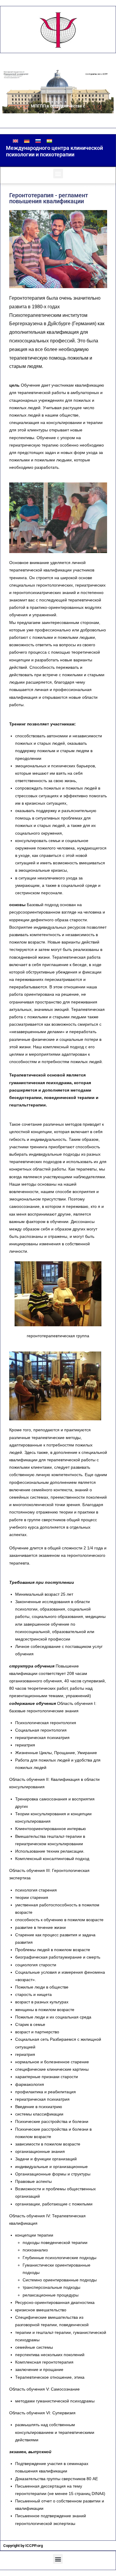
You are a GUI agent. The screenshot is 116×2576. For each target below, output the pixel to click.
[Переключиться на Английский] (15, 141)
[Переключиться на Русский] (38, 141)
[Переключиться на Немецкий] (27, 141)
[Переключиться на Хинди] (49, 141)
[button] (58, 173)
